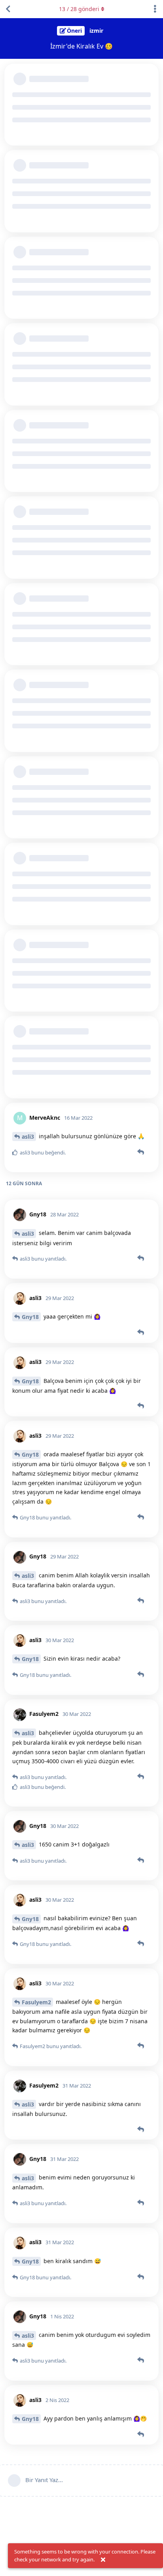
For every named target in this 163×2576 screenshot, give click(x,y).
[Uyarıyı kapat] (103, 2560)
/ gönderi (79, 9)
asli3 (28, 1136)
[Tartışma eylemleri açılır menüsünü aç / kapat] (155, 9)
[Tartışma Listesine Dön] (8, 9)
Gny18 (30, 1317)
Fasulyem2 (36, 2002)
